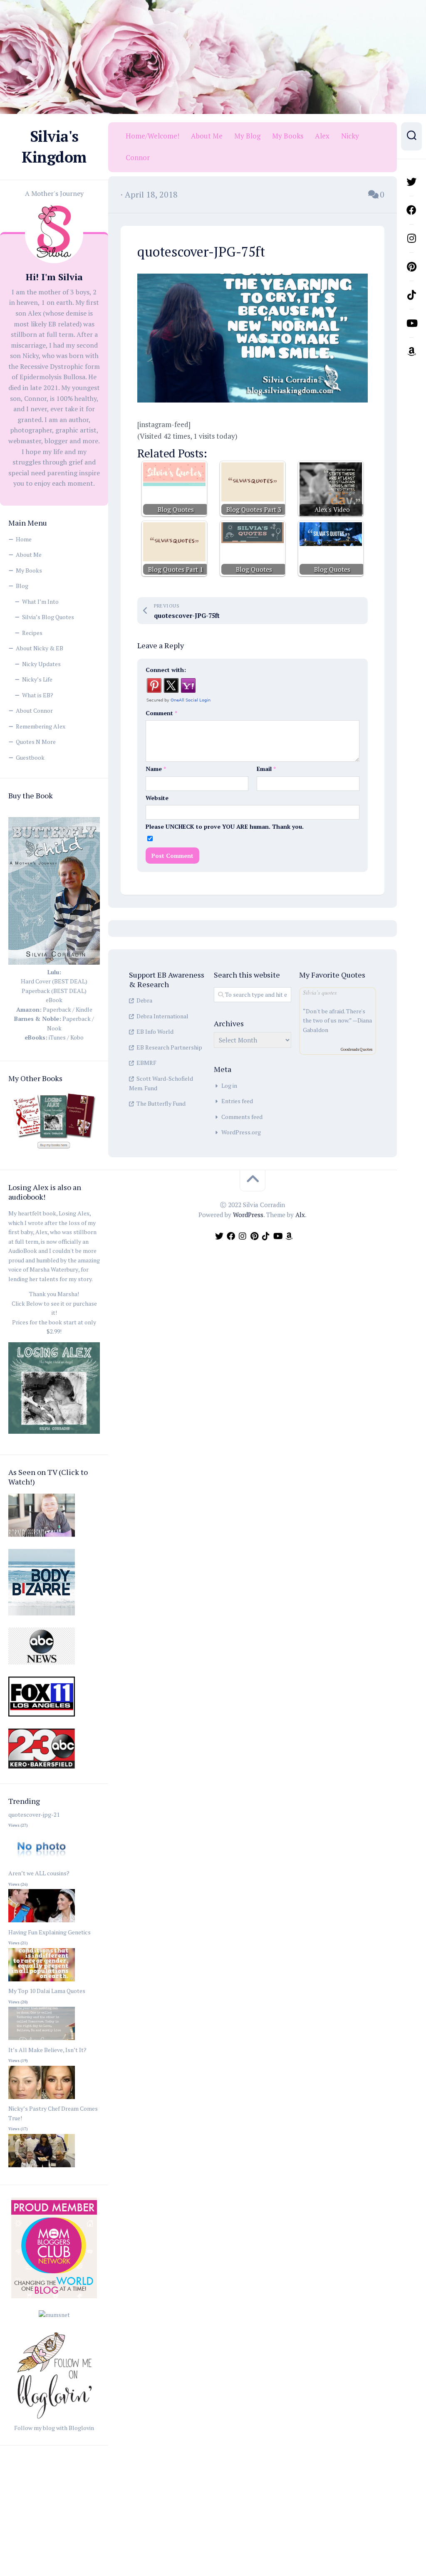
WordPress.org (241, 1132)
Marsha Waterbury (54, 1269)
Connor (138, 158)
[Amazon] (411, 351)
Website (157, 798)
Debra (144, 1000)
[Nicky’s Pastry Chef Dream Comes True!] (42, 2167)
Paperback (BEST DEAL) (54, 991)
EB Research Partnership (169, 1047)
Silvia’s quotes (320, 992)
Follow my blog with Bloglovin (54, 2428)
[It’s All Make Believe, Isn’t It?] (42, 2099)
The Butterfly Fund (161, 1103)
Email (266, 769)
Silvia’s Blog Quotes (48, 617)
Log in (229, 1085)
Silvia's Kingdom (54, 147)
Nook (54, 1028)
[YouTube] (411, 323)
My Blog (247, 136)
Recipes (32, 633)
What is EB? (38, 695)
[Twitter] (411, 182)
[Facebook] (411, 210)
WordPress (248, 1215)
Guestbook (30, 757)
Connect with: (166, 670)
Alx (300, 1215)
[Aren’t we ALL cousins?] (42, 1923)
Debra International (162, 1016)
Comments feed (242, 1117)
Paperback (57, 1009)
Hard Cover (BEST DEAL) (54, 981)
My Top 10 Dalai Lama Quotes (47, 1991)
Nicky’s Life (37, 679)
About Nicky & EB (40, 648)
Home (24, 539)
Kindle (84, 1009)
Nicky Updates (41, 664)
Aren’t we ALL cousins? (39, 1873)
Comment (161, 713)
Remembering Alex (41, 726)
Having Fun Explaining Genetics (50, 1932)
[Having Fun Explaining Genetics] (42, 1982)
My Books (29, 570)
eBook (54, 1000)
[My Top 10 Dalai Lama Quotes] (42, 2040)
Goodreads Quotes (357, 1049)
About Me (29, 554)
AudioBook (23, 1251)
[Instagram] (411, 238)
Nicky (350, 136)
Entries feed (237, 1101)
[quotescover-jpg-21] (42, 1864)
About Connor (34, 710)
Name (156, 769)
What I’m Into (40, 601)
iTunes (57, 1037)
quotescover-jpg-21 (34, 1814)
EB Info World (155, 1031)
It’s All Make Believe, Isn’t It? (47, 2050)
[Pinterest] (411, 267)
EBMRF (146, 1063)
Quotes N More (36, 742)
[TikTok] (411, 295)
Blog (22, 586)
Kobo (77, 1037)
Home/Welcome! (152, 136)
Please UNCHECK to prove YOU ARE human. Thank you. (225, 826)
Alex (322, 136)
